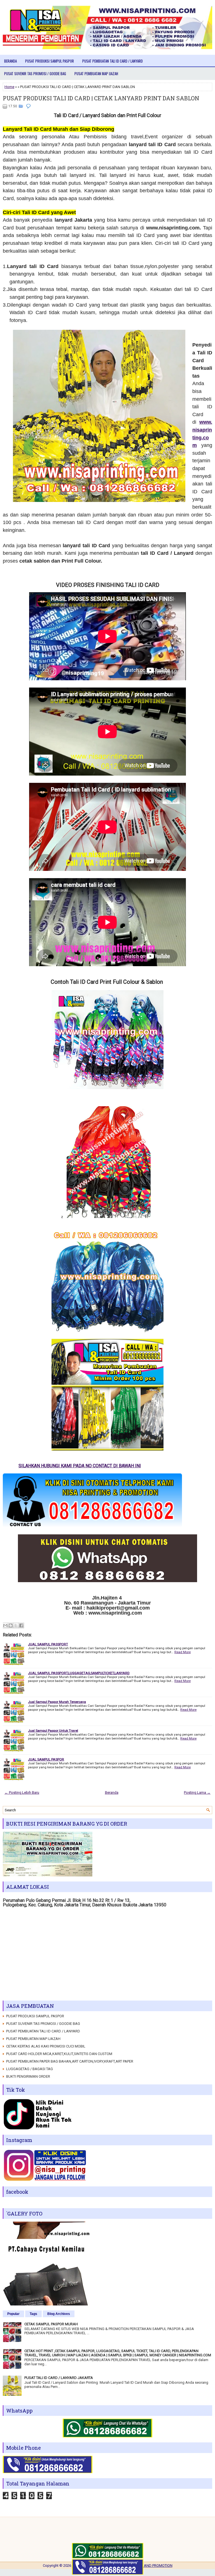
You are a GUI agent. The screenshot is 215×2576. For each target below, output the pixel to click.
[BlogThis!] (11, 1625)
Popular (13, 2314)
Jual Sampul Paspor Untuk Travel (53, 1731)
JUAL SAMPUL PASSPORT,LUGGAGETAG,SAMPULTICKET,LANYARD (79, 1673)
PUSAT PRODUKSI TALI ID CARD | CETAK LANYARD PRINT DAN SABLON (101, 98)
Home (9, 87)
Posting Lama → (197, 1792)
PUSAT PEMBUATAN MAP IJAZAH (96, 74)
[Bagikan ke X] (16, 1625)
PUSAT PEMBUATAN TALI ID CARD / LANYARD (113, 61)
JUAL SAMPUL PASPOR (46, 1759)
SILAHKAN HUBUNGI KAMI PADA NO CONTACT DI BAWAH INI (142, 1466)
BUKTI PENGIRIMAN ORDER (28, 2076)
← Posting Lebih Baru (22, 1792)
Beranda (10, 61)
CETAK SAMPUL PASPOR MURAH (51, 2324)
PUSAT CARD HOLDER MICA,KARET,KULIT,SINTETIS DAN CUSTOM (59, 2054)
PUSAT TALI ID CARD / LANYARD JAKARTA (59, 2378)
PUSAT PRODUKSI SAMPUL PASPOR (50, 61)
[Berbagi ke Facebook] (21, 1625)
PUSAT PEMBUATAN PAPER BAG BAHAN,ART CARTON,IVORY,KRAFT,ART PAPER (70, 2061)
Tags (33, 2314)
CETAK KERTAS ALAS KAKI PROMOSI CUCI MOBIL (46, 2046)
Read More (183, 1652)
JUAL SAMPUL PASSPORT (48, 1644)
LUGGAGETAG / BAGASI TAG (30, 2069)
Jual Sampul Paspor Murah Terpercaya (57, 1702)
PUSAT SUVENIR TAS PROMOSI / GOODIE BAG (35, 74)
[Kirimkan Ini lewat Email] (5, 1625)
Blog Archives (59, 2314)
